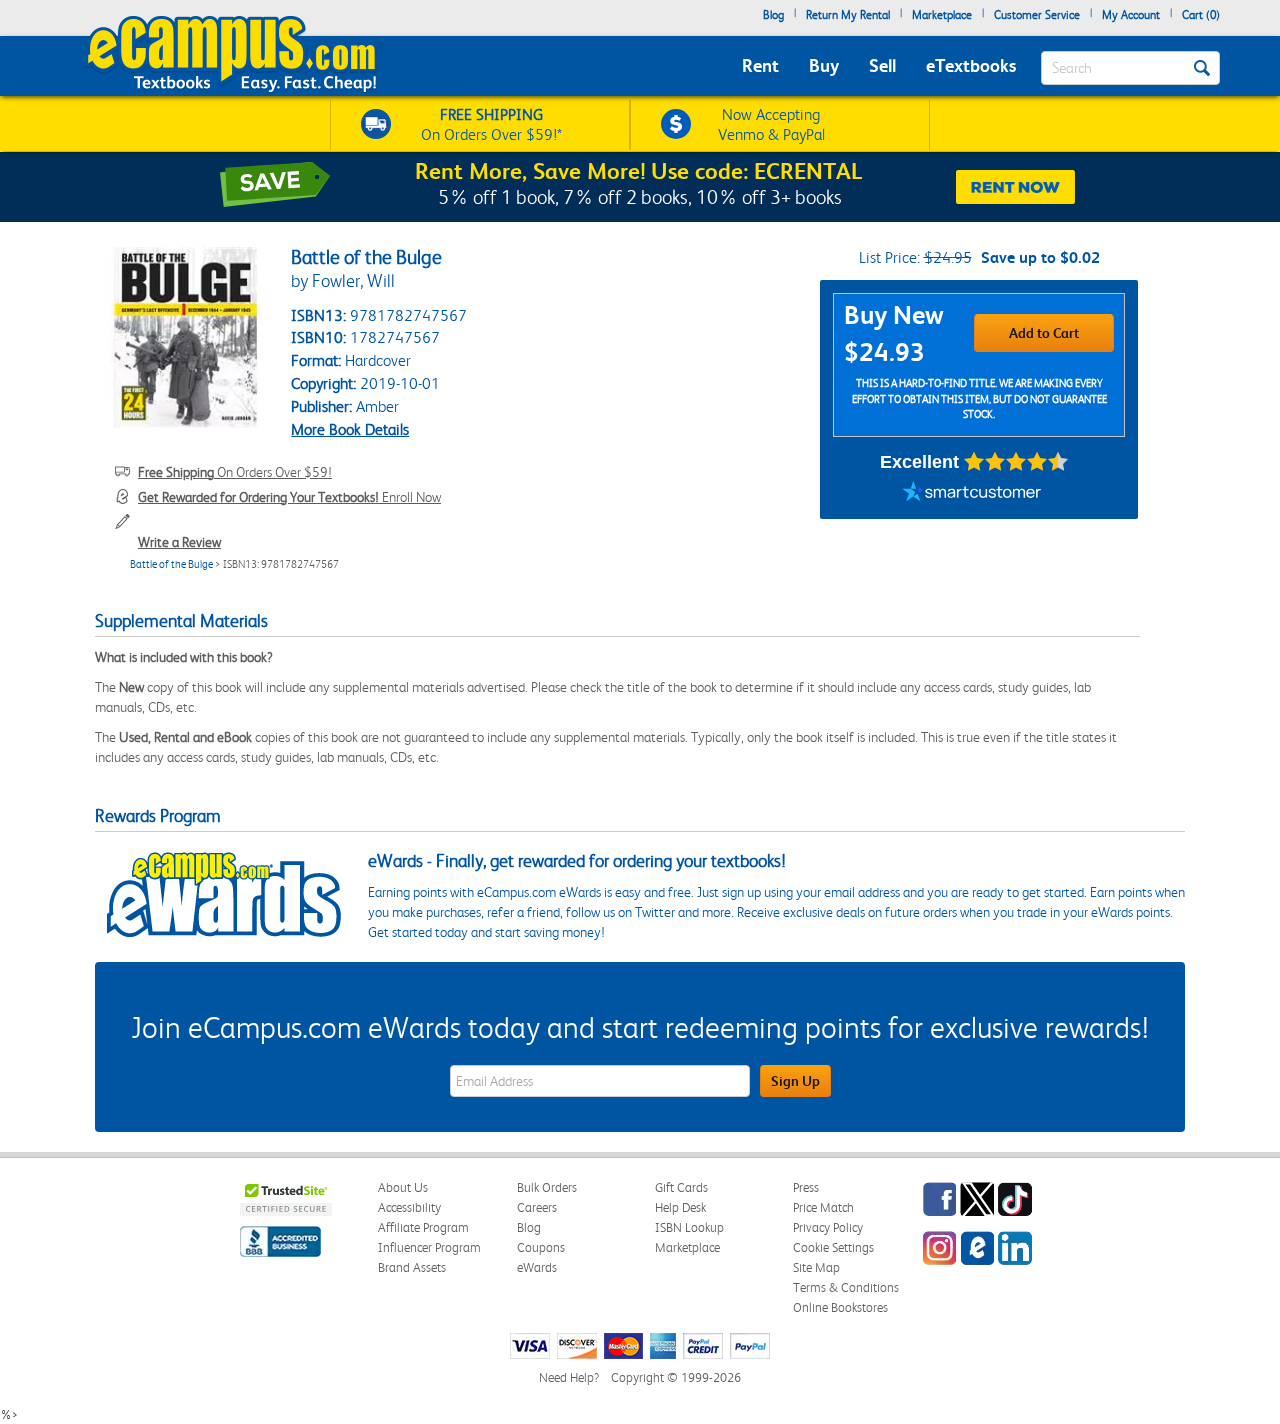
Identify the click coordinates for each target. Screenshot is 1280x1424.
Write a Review (179, 542)
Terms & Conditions (846, 1287)
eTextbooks (971, 65)
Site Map (816, 1267)
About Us (403, 1187)
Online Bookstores (840, 1307)
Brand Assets (412, 1267)
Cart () (1201, 15)
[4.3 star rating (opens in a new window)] (1016, 462)
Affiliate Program (423, 1227)
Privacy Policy (828, 1227)
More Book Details (350, 429)
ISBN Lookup (689, 1227)
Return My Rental (848, 15)
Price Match (823, 1207)
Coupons (541, 1247)
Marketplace (942, 15)
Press (806, 1187)
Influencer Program (429, 1247)
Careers (537, 1207)
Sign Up (795, 1081)
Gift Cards (681, 1187)
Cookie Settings (833, 1247)
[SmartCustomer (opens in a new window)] (972, 494)
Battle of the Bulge (171, 564)
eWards (537, 1267)
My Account (1131, 15)
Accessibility (409, 1207)
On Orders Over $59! (235, 472)
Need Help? (569, 1377)
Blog (773, 15)
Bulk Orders (547, 1187)
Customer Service (1037, 15)
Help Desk (680, 1207)
